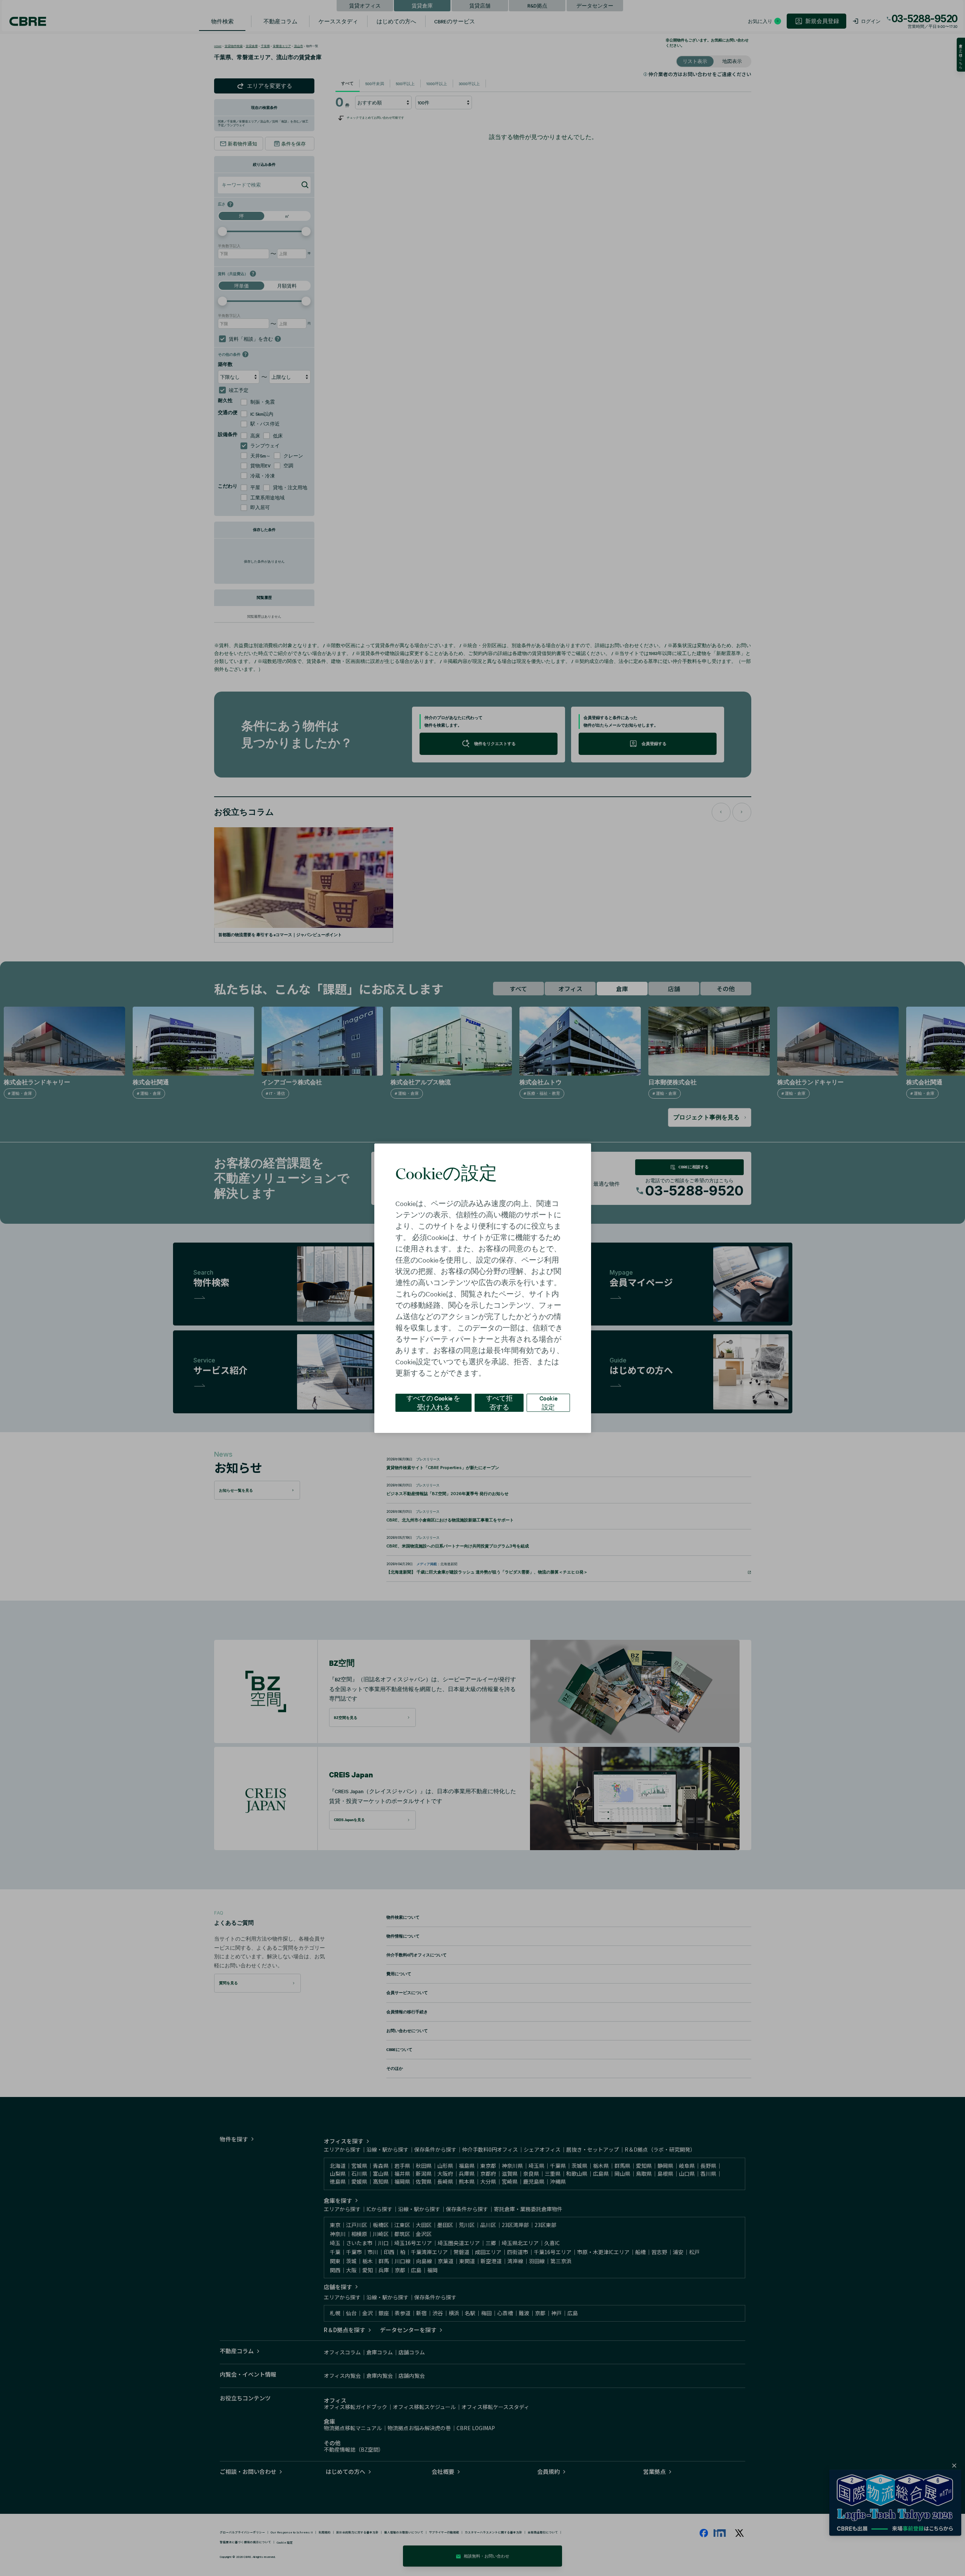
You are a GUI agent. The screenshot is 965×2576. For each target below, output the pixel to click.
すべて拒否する (499, 1402)
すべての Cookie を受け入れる (433, 1402)
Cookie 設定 (548, 1402)
